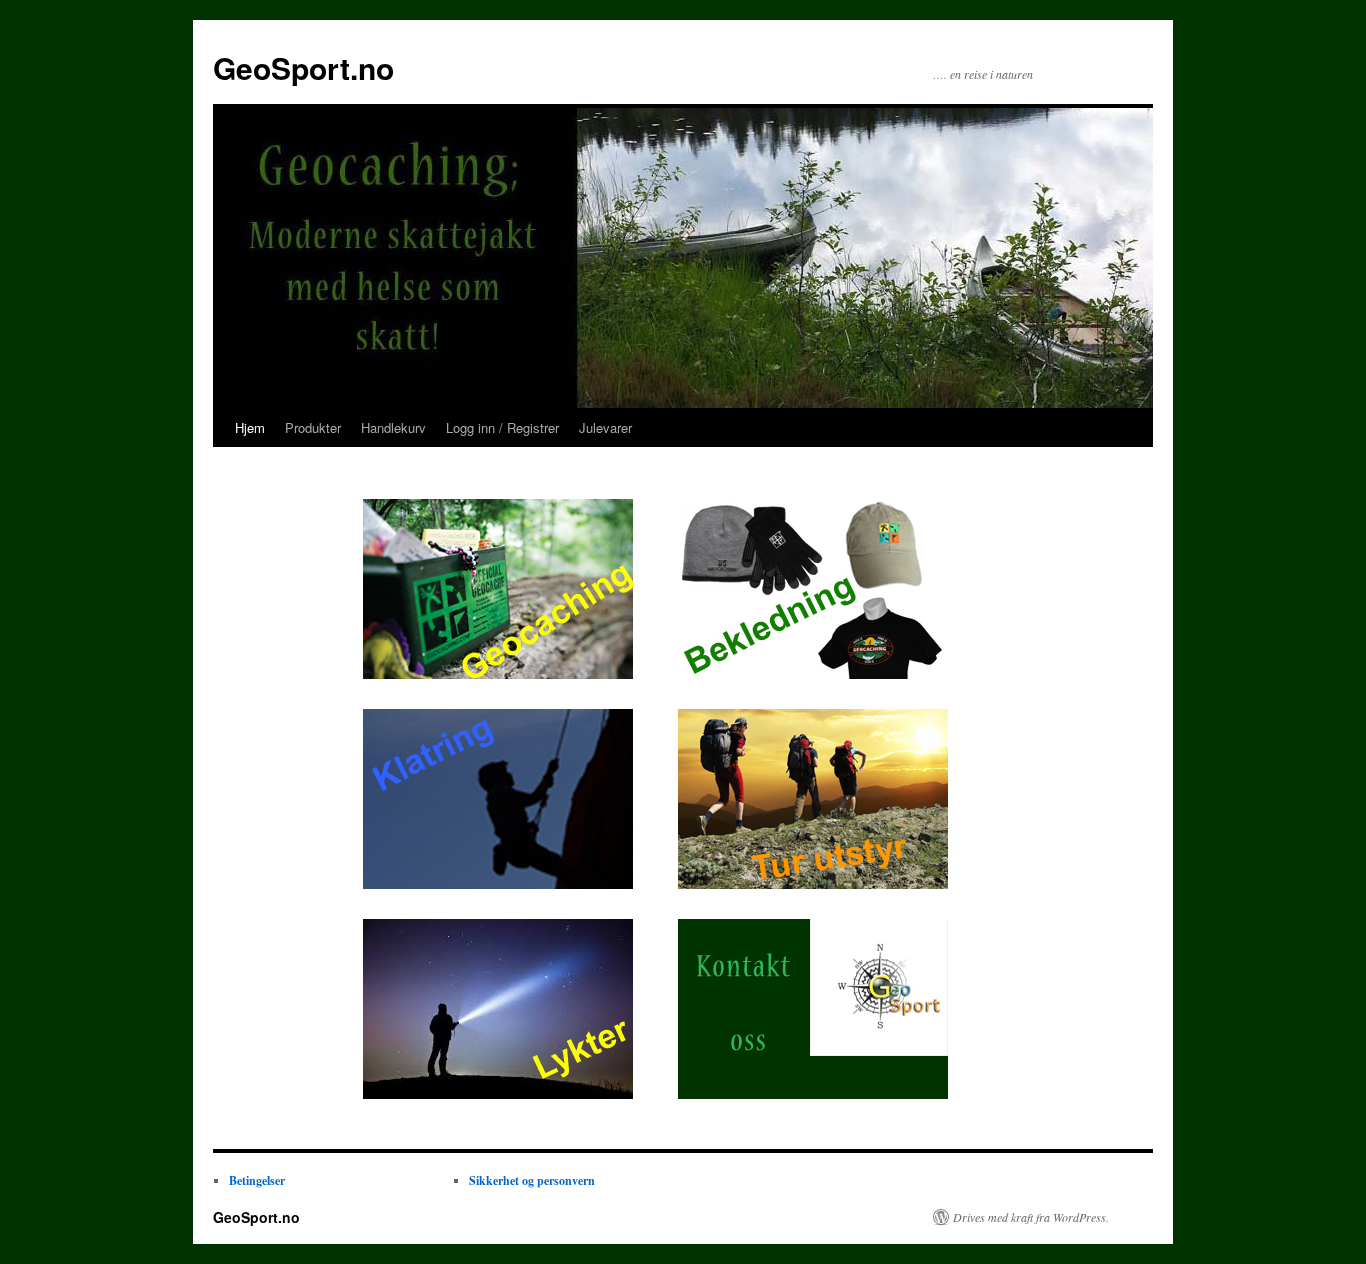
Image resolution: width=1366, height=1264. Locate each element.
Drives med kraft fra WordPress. (1031, 1217)
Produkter (313, 427)
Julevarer (605, 427)
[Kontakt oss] (813, 1092)
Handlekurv (393, 427)
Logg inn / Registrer (502, 427)
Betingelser (257, 1180)
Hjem (250, 427)
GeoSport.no (303, 67)
